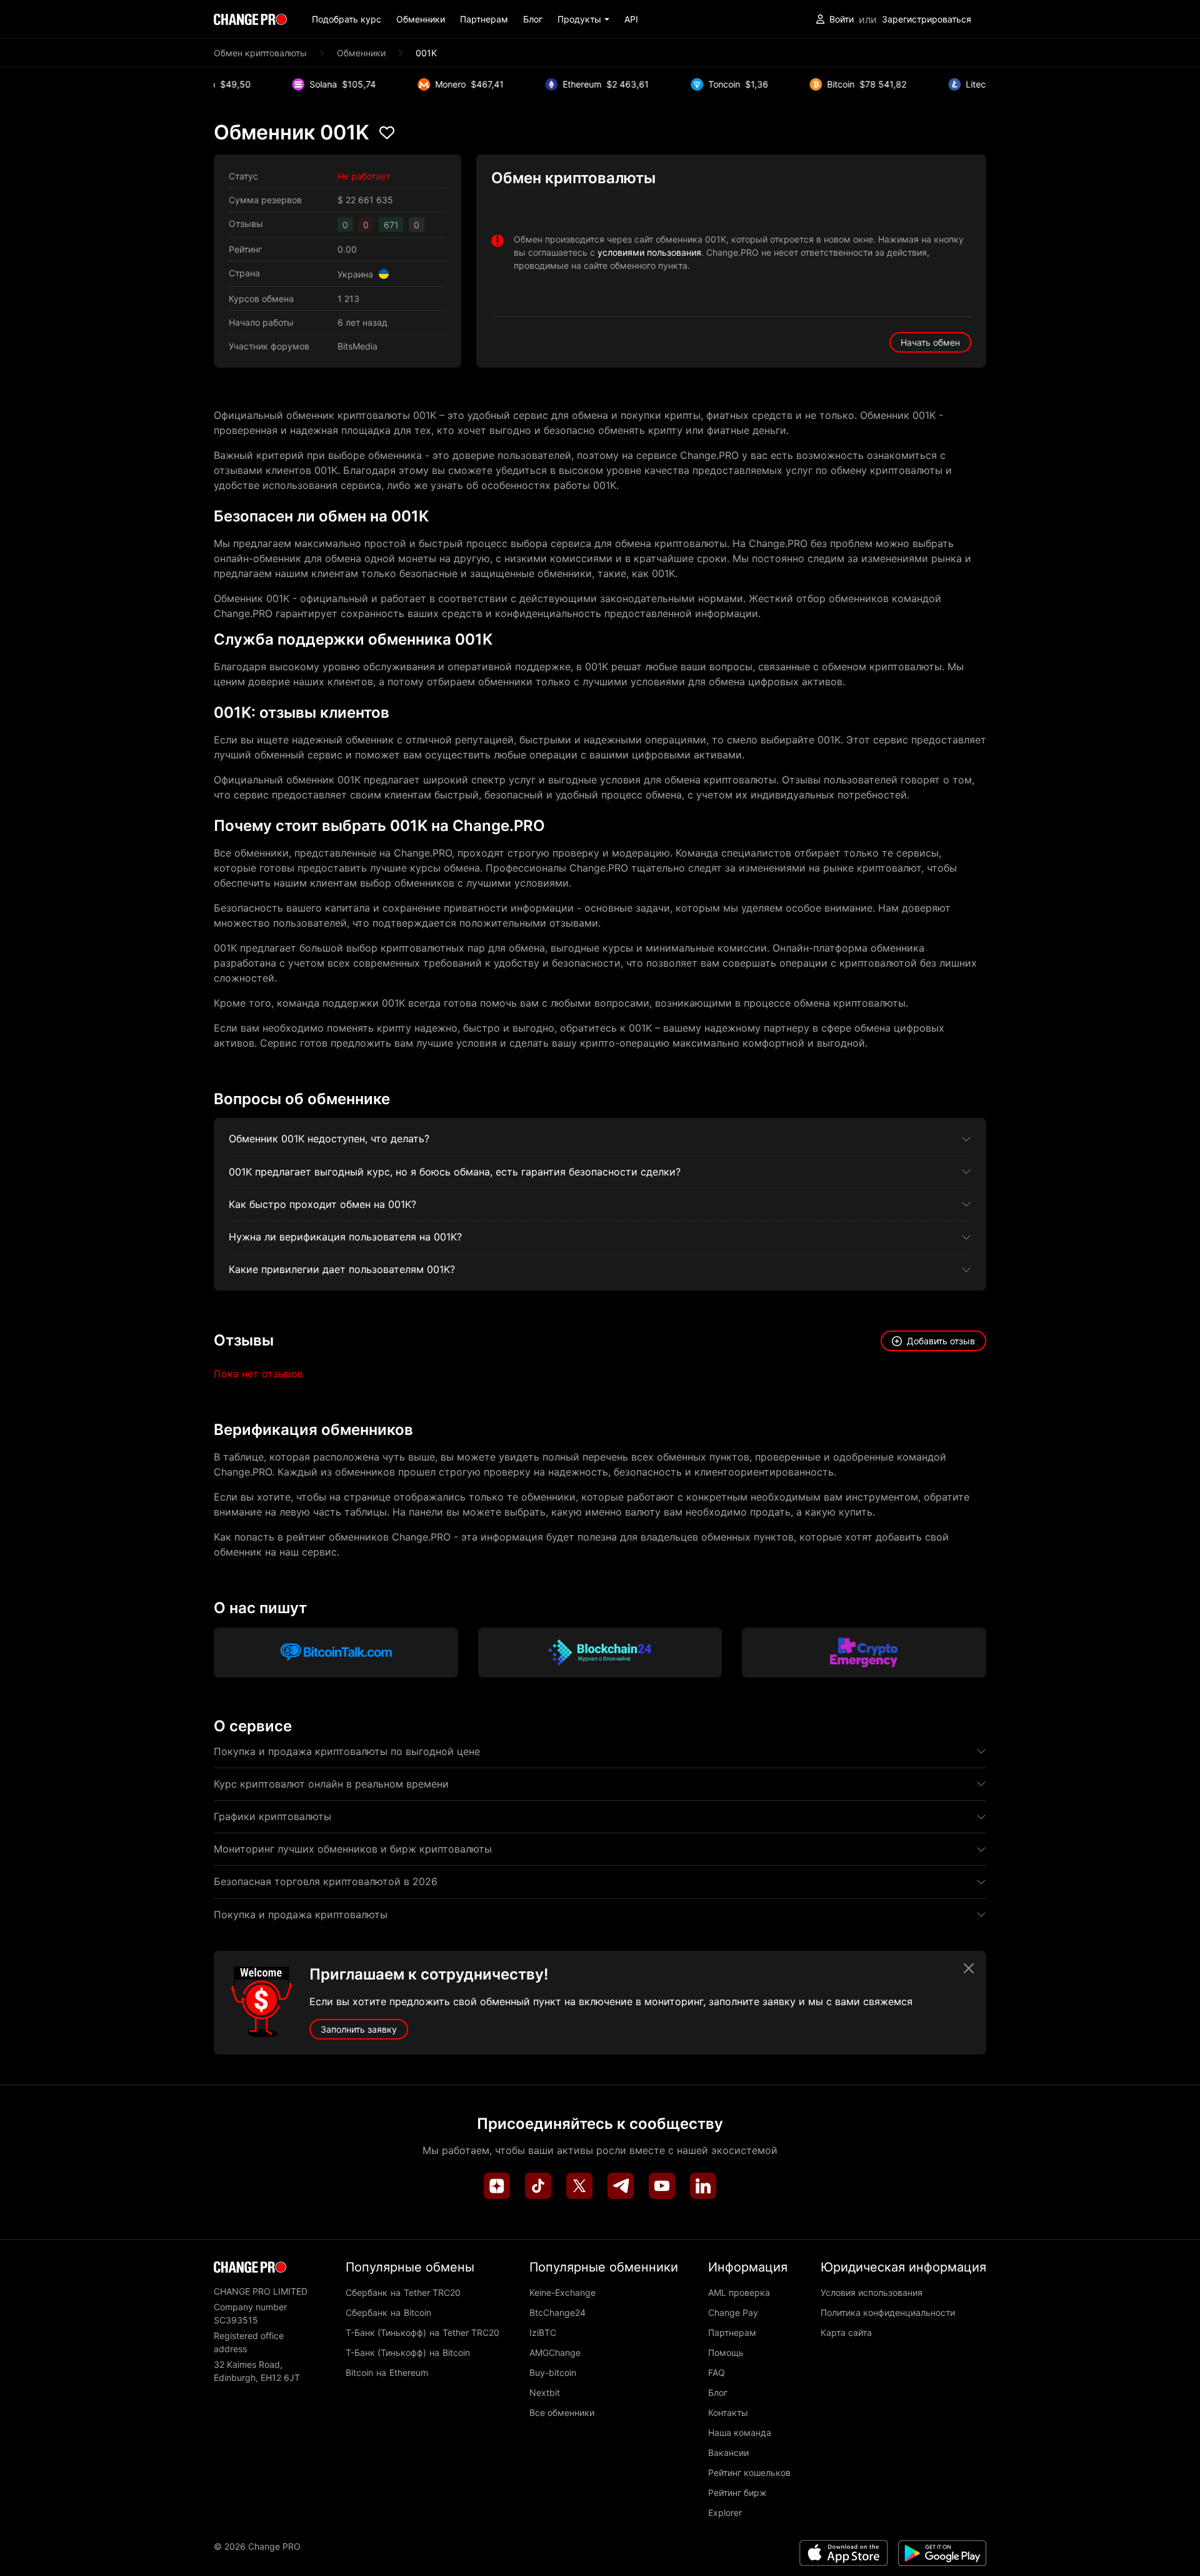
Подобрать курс (347, 19)
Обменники (421, 19)
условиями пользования (649, 252)
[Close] (969, 1968)
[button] (583, 19)
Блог (533, 19)
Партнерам (484, 19)
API (631, 19)
